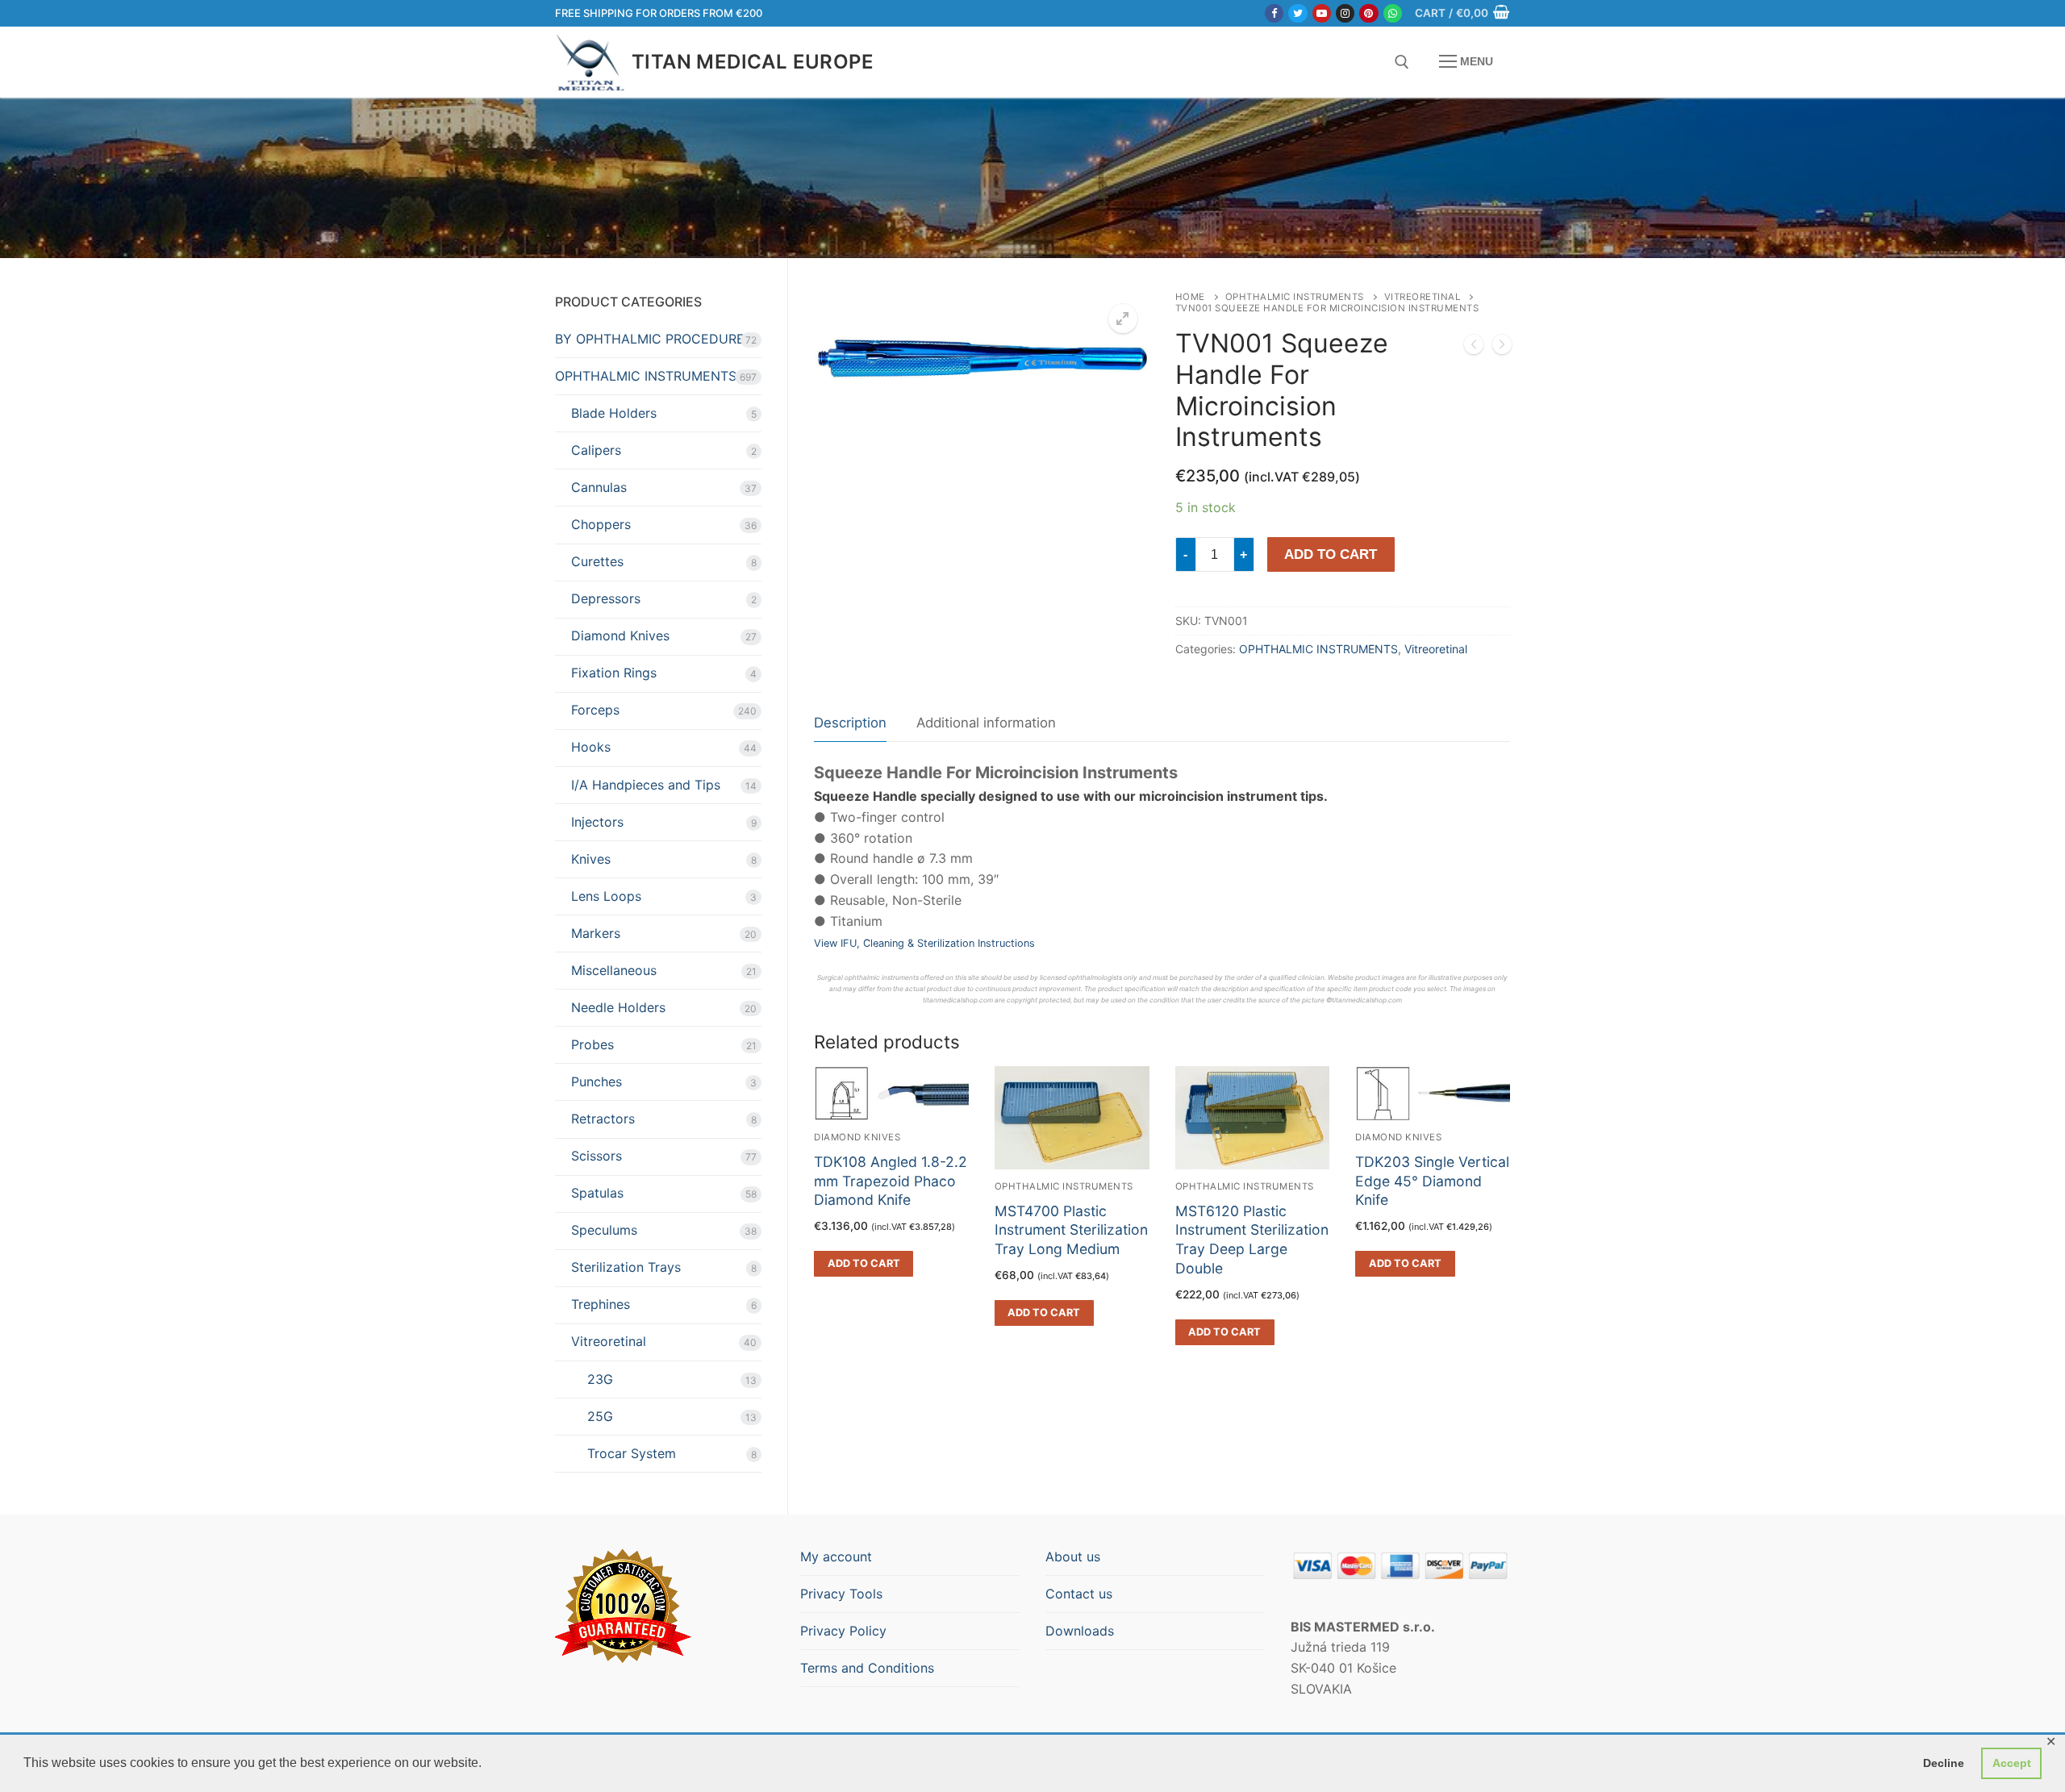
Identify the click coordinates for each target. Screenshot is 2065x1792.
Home (1190, 297)
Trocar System (632, 1453)
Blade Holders (614, 413)
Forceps (595, 710)
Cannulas (599, 487)
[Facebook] (1274, 13)
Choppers (601, 524)
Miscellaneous (614, 970)
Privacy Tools (841, 1594)
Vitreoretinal (1423, 297)
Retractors (603, 1119)
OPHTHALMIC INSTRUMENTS (1295, 297)
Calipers (596, 450)
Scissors (597, 1156)
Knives (591, 859)
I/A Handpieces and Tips (646, 785)
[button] (1123, 319)
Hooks (591, 747)
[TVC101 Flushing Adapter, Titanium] (1474, 348)
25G (600, 1416)
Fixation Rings (614, 673)
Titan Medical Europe (753, 62)
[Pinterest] (1368, 13)
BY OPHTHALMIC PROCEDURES (654, 339)
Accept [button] (2012, 1763)
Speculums (604, 1230)
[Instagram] (1345, 13)
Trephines (601, 1304)
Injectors (597, 822)
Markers (596, 933)
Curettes (597, 561)
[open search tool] (1402, 62)
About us (1073, 1557)
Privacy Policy (843, 1631)
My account (836, 1557)
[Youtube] (1322, 13)
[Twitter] (1297, 13)
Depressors (606, 598)
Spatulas (597, 1193)
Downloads (1080, 1631)
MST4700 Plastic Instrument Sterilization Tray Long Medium (1071, 1230)
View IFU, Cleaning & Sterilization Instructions (924, 943)
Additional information (986, 723)
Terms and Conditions (867, 1668)
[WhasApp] (1393, 13)
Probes (592, 1044)
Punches (597, 1081)
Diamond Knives (620, 636)
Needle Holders (618, 1007)
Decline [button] (1944, 1763)
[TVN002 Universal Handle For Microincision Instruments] (1502, 348)
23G (600, 1379)
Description (850, 723)
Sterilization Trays (626, 1267)
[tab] (850, 724)
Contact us (1079, 1594)
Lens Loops (606, 896)
